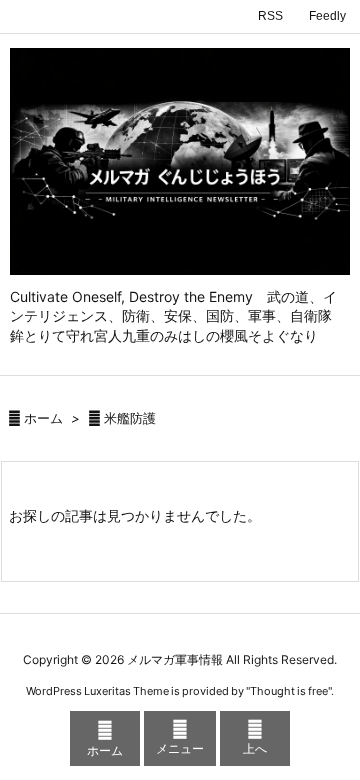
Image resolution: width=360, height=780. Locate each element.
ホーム (43, 418)
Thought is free (289, 691)
